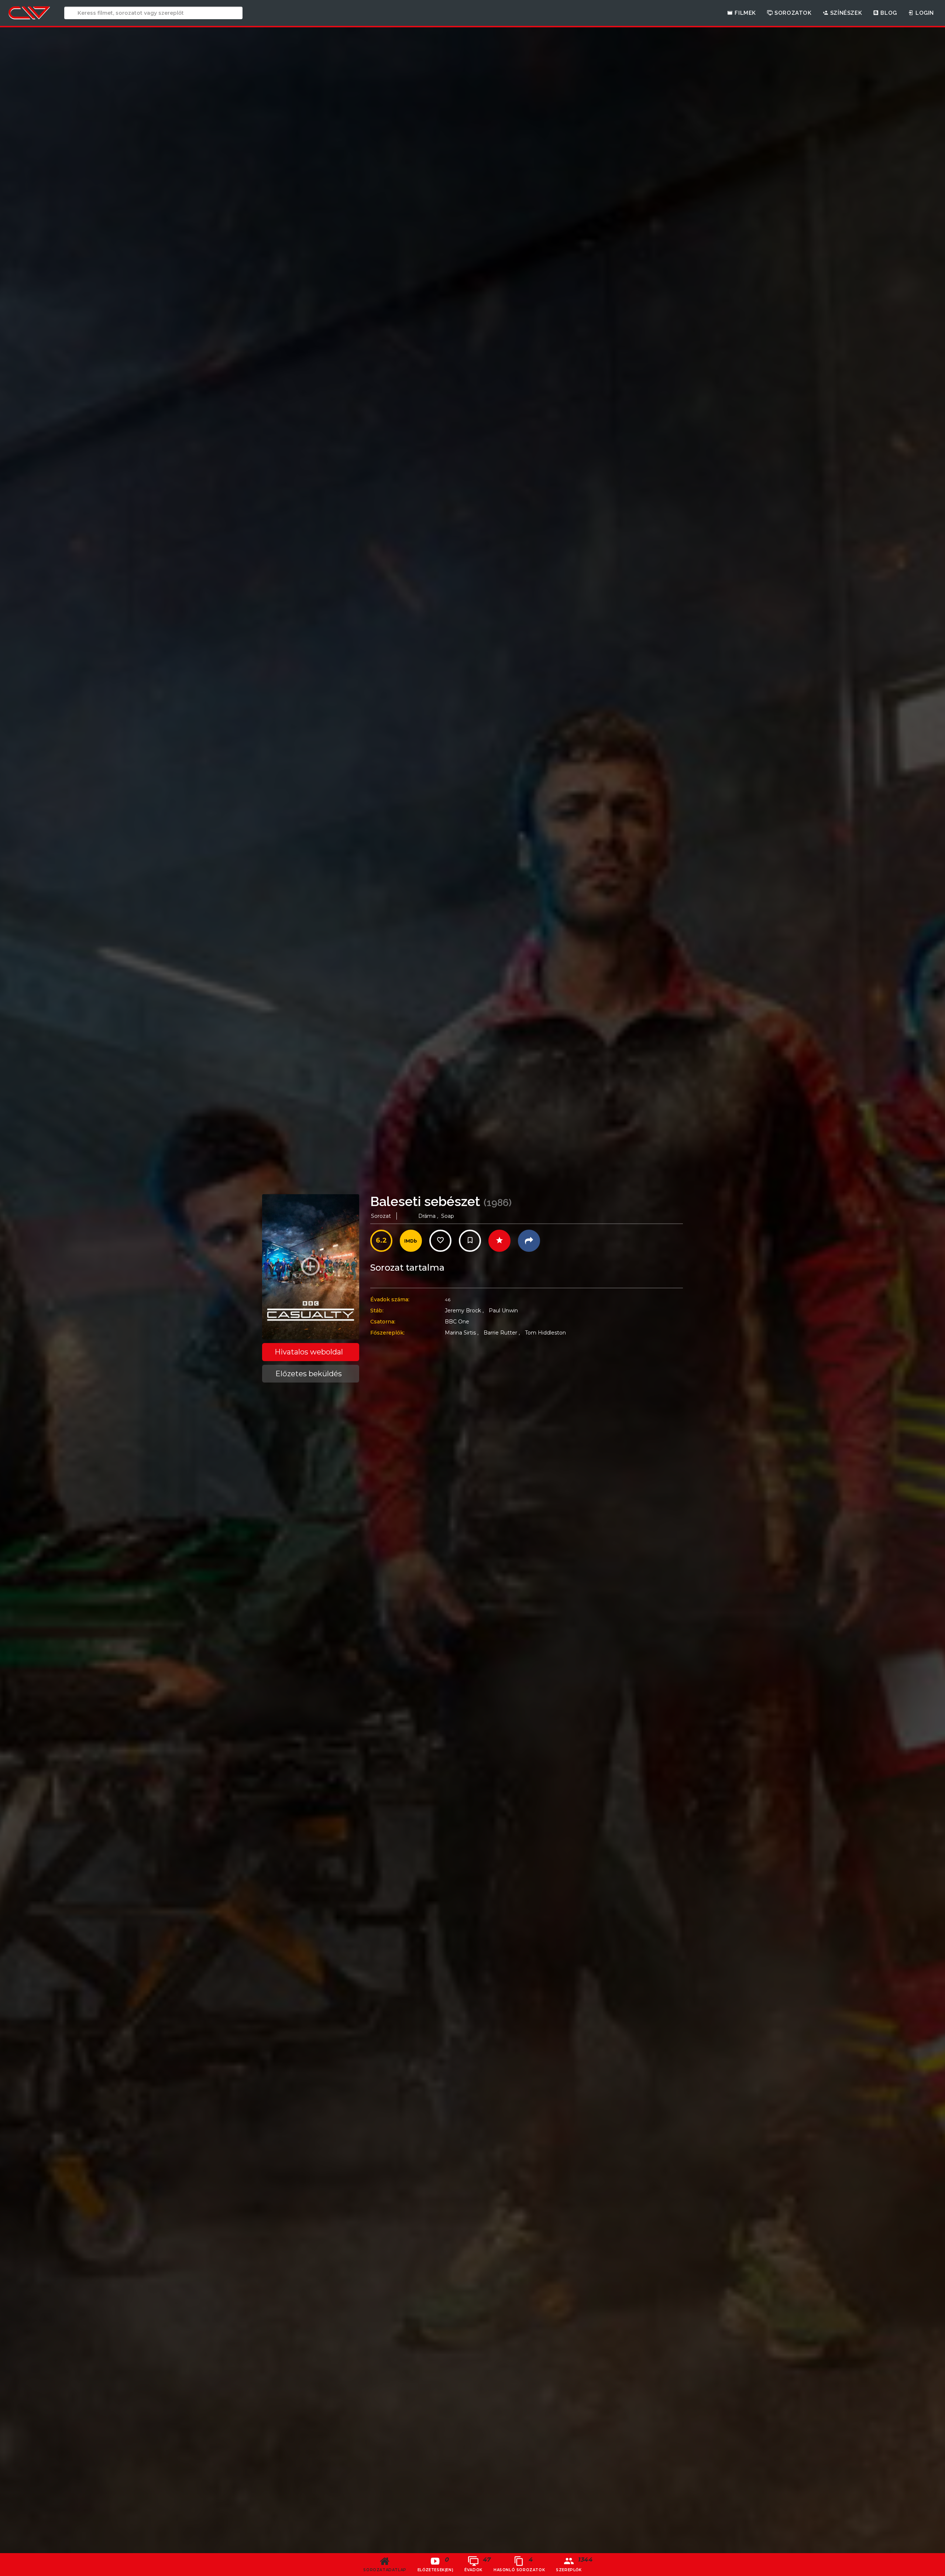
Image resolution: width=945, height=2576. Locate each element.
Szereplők (571, 2564)
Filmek (745, 13)
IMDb (411, 1241)
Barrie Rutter (502, 1333)
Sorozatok (792, 13)
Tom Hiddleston (545, 1333)
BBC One (457, 1322)
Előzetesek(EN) (435, 2564)
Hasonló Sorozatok (519, 2564)
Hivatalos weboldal (309, 1352)
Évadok (476, 2564)
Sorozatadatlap (385, 2570)
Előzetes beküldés (309, 1374)
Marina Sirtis (462, 1333)
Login (924, 13)
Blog (888, 13)
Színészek (845, 13)
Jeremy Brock (464, 1311)
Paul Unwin (503, 1311)
